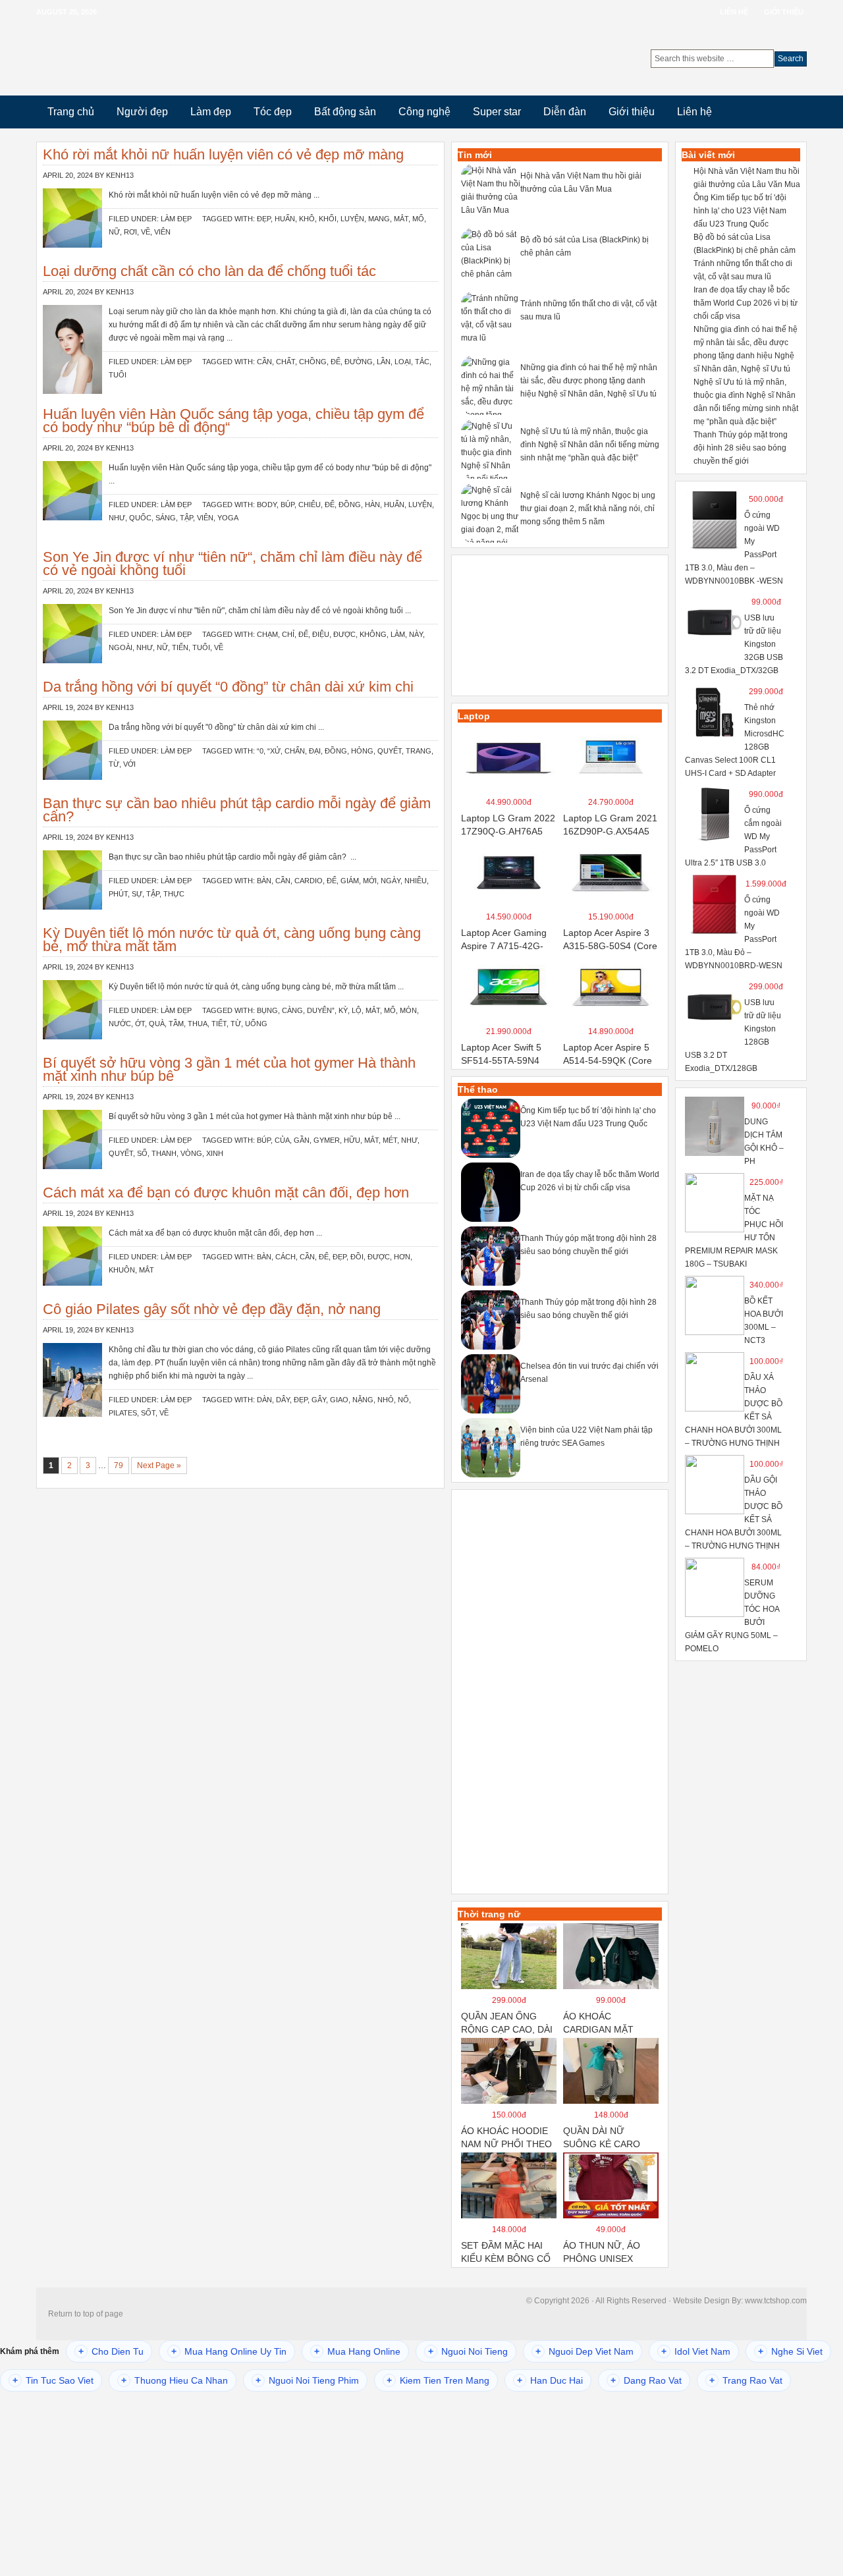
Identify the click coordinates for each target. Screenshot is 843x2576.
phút (118, 894)
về (146, 232)
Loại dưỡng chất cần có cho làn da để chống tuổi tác (209, 271)
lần (384, 362)
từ (114, 764)
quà (157, 1024)
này (416, 634)
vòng (191, 1153)
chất (286, 362)
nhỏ (386, 1400)
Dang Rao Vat (646, 2380)
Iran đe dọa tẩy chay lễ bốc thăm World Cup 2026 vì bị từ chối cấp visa (590, 1181)
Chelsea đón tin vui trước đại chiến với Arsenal (589, 1373)
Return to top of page (86, 2314)
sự (137, 894)
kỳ (343, 1010)
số (142, 1153)
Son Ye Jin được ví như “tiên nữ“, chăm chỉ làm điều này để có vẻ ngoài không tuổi (232, 563)
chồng (313, 362)
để (336, 362)
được (344, 634)
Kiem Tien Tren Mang (438, 2380)
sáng (166, 518)
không (373, 634)
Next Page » (159, 1466)
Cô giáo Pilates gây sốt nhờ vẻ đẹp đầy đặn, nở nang (212, 1309)
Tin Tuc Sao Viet (53, 2380)
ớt (140, 1024)
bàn (264, 881)
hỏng (362, 751)
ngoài (121, 647)
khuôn (122, 1270)
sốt (148, 1413)
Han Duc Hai (550, 2380)
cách (286, 1257)
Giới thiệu (784, 12)
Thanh (164, 1153)
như (117, 518)
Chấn (295, 751)
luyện (352, 219)
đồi (357, 1257)
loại (403, 362)
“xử (274, 751)
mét (390, 1140)
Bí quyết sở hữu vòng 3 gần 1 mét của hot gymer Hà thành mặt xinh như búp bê (229, 1069)
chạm (267, 634)
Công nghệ (424, 112)
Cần (264, 362)
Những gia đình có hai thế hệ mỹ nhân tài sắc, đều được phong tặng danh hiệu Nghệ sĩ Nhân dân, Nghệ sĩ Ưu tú (589, 381)
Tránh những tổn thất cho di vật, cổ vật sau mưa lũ (588, 310)
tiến (180, 647)
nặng (363, 1400)
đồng (350, 505)
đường (359, 362)
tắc (422, 362)
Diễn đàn (565, 112)
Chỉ (288, 634)
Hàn (372, 505)
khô (307, 219)
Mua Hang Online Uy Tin (229, 2351)
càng (292, 1010)
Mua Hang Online (357, 2351)
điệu (321, 634)
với (129, 764)
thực (174, 894)
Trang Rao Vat (746, 2380)
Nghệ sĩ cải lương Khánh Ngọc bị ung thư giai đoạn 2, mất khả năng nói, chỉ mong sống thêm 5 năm (588, 508)
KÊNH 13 (166, 59)
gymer (327, 1140)
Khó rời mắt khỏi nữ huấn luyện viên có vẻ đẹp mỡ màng (223, 154)
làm (398, 634)
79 (119, 1466)
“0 (260, 751)
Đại (315, 751)
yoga (228, 518)
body (267, 505)
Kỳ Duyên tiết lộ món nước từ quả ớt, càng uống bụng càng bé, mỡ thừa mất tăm (232, 940)
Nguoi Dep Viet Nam (585, 2351)
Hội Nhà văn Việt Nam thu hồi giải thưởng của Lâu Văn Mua (581, 182)
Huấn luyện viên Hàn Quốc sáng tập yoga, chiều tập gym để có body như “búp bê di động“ (233, 421)
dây (283, 1400)
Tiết (219, 1024)
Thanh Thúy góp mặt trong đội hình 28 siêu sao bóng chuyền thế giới (588, 1245)
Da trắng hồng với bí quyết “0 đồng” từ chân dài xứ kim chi (228, 687)
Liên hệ (734, 12)
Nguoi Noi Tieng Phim (307, 2380)
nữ (114, 232)
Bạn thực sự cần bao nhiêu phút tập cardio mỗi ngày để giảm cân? (237, 810)
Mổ (418, 219)
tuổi (118, 375)
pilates (123, 1413)
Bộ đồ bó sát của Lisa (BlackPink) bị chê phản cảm (585, 246)
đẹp (264, 219)
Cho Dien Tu (111, 2351)
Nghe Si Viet (790, 2351)
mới (370, 881)
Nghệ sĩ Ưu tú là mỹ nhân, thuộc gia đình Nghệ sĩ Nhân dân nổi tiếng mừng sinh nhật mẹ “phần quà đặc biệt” (590, 445)
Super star (497, 112)
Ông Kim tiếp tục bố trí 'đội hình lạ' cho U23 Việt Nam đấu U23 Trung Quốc (588, 1117)
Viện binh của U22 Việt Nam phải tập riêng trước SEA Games (586, 1437)
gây (319, 1400)
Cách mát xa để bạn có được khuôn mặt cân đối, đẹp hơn (226, 1192)
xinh (215, 1153)
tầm (176, 1024)
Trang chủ (71, 112)
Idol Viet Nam (696, 2351)
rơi (130, 232)
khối (328, 219)
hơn (402, 1257)
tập (186, 518)
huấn (285, 219)
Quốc (140, 518)
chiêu (310, 505)
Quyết (390, 751)
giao (339, 1400)
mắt (401, 219)
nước (120, 1024)
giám (350, 881)
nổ (403, 1400)
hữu (352, 1140)
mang (379, 219)
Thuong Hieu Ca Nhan (175, 2380)
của (282, 1140)
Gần (302, 1140)
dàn (264, 1400)
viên (162, 232)
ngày (391, 881)
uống (256, 1024)
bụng (267, 1010)
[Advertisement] (560, 627)
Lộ (357, 1010)
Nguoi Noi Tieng (468, 2351)
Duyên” (321, 1010)
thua (198, 1024)
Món (408, 1010)
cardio (309, 881)
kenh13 (120, 175)
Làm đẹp (211, 112)
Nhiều (416, 881)
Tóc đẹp (273, 112)
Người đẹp (142, 112)
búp (287, 505)
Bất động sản (345, 112)
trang (419, 751)
